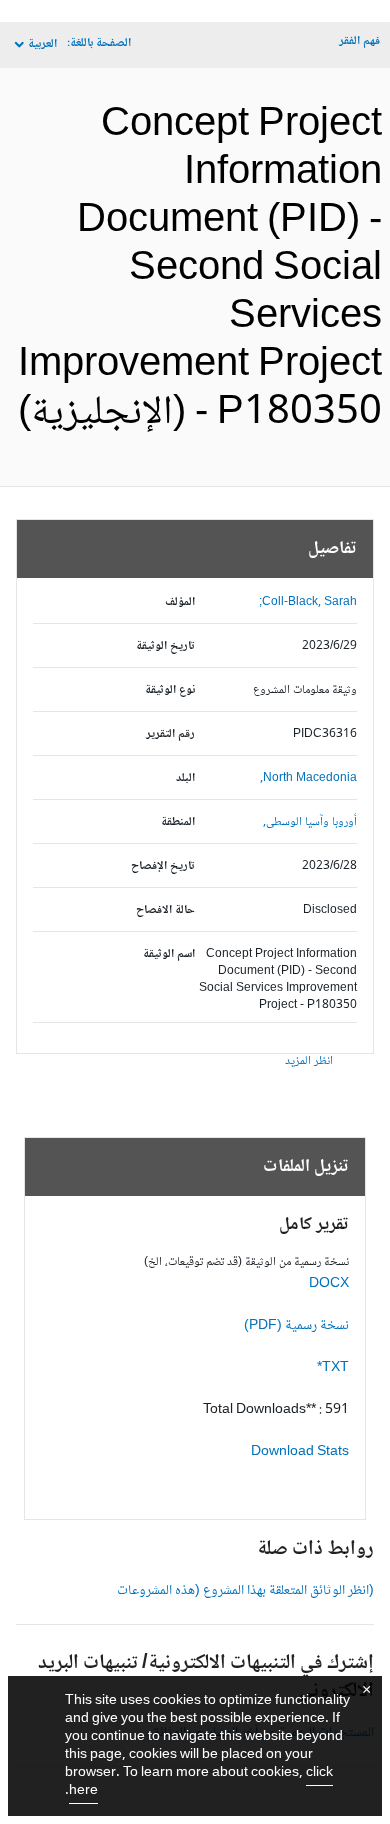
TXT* (333, 1368)
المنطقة (178, 822)
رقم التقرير (170, 734)
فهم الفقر (359, 41)
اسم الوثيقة (169, 954)
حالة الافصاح (165, 910)
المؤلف (180, 602)
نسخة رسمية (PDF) (296, 1326)
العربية (42, 44)
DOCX (329, 1284)
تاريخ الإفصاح (163, 866)
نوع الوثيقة (170, 690)
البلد (185, 778)
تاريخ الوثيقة (165, 646)
